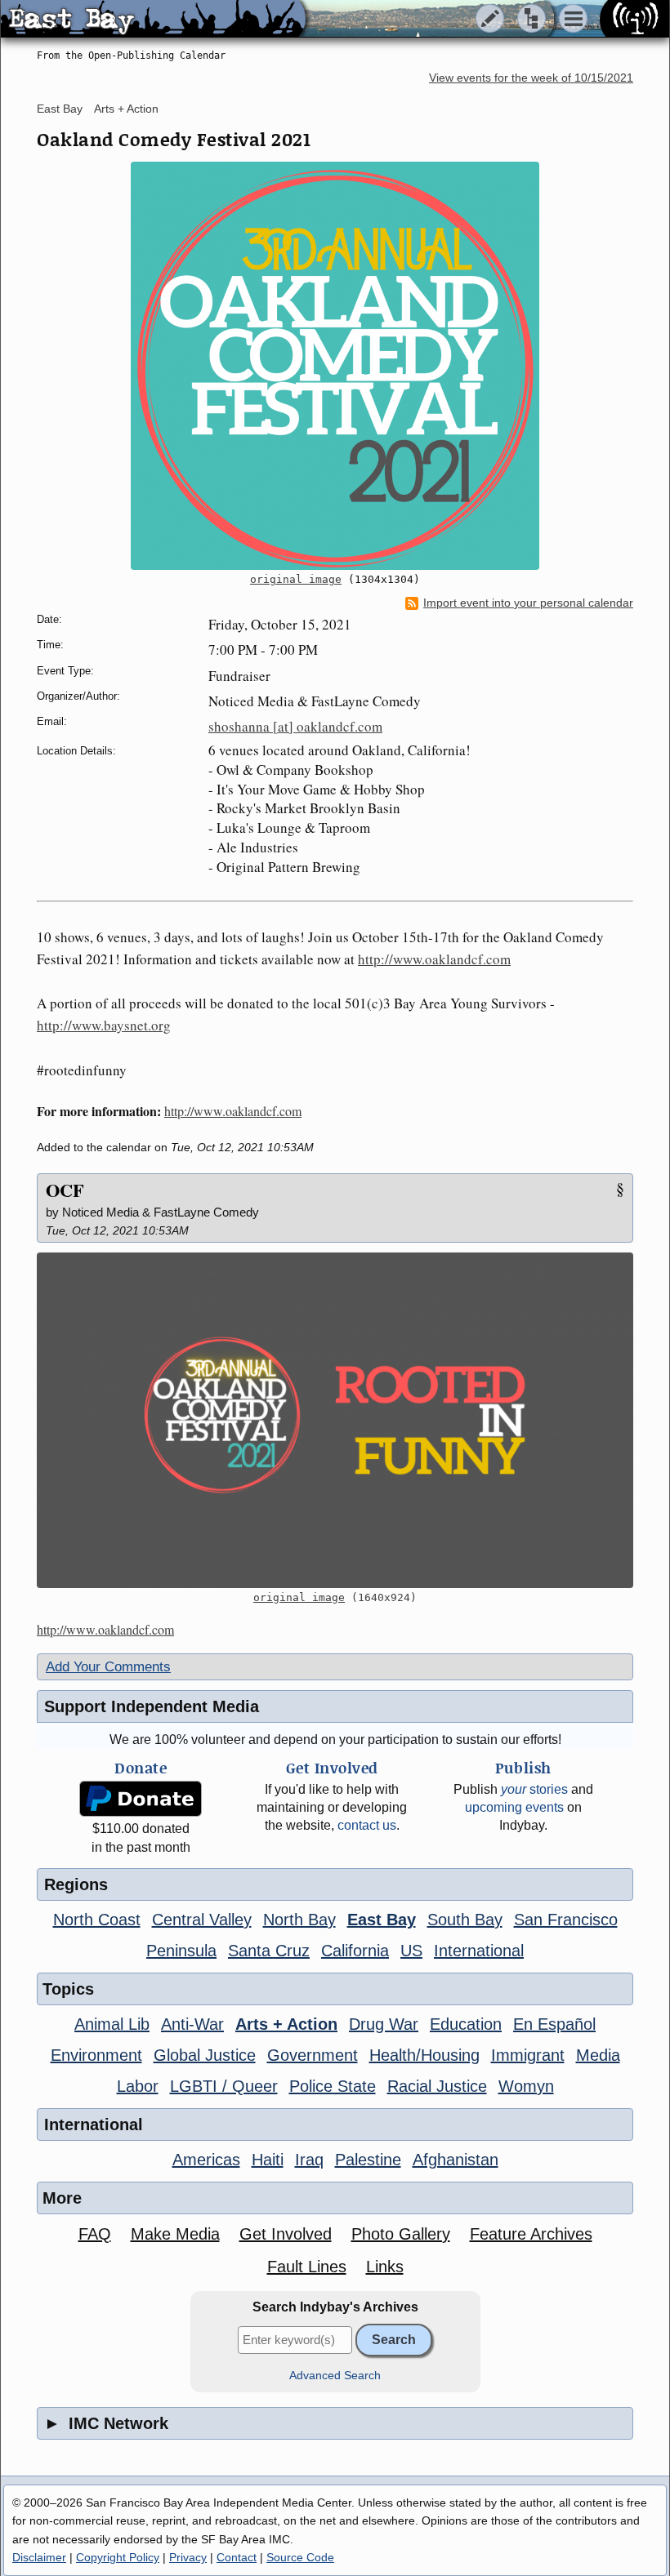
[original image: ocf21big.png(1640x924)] (335, 1420)
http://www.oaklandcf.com (434, 959)
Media (598, 2055)
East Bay (60, 109)
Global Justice (205, 2055)
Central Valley (202, 1920)
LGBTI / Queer (224, 2086)
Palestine (368, 2160)
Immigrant (528, 2055)
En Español (554, 2024)
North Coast (97, 1920)
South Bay (465, 1920)
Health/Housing (424, 2055)
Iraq (309, 2160)
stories (534, 1789)
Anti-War (192, 2024)
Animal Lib (112, 2024)
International (479, 1951)
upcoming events (514, 1807)
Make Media (175, 2234)
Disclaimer (39, 2557)
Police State (333, 2086)
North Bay (299, 1920)
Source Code (300, 2557)
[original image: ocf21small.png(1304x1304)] (335, 366)
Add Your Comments (108, 1667)
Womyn (526, 2086)
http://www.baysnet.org (104, 1025)
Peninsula (181, 1951)
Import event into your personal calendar (528, 603)
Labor (138, 2086)
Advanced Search (335, 2376)
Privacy (188, 2557)
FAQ (95, 2234)
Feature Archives (531, 2234)
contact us (367, 1825)
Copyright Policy (118, 2557)
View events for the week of (531, 78)
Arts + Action (126, 109)
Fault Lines (307, 2267)
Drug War (384, 2024)
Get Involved (286, 2234)
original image (296, 579)
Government (313, 2055)
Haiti (268, 2160)
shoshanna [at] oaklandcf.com (295, 726)
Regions (76, 1884)
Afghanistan (456, 2160)
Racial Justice (437, 2086)
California (355, 1951)
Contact (237, 2557)
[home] (153, 20)
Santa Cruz (269, 1951)
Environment (96, 2055)
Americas (206, 2160)
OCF (65, 1190)
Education (466, 2024)
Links (385, 2267)
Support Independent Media (152, 1706)
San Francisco (566, 1920)
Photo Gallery (401, 2234)
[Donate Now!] (141, 1799)
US (411, 1951)
